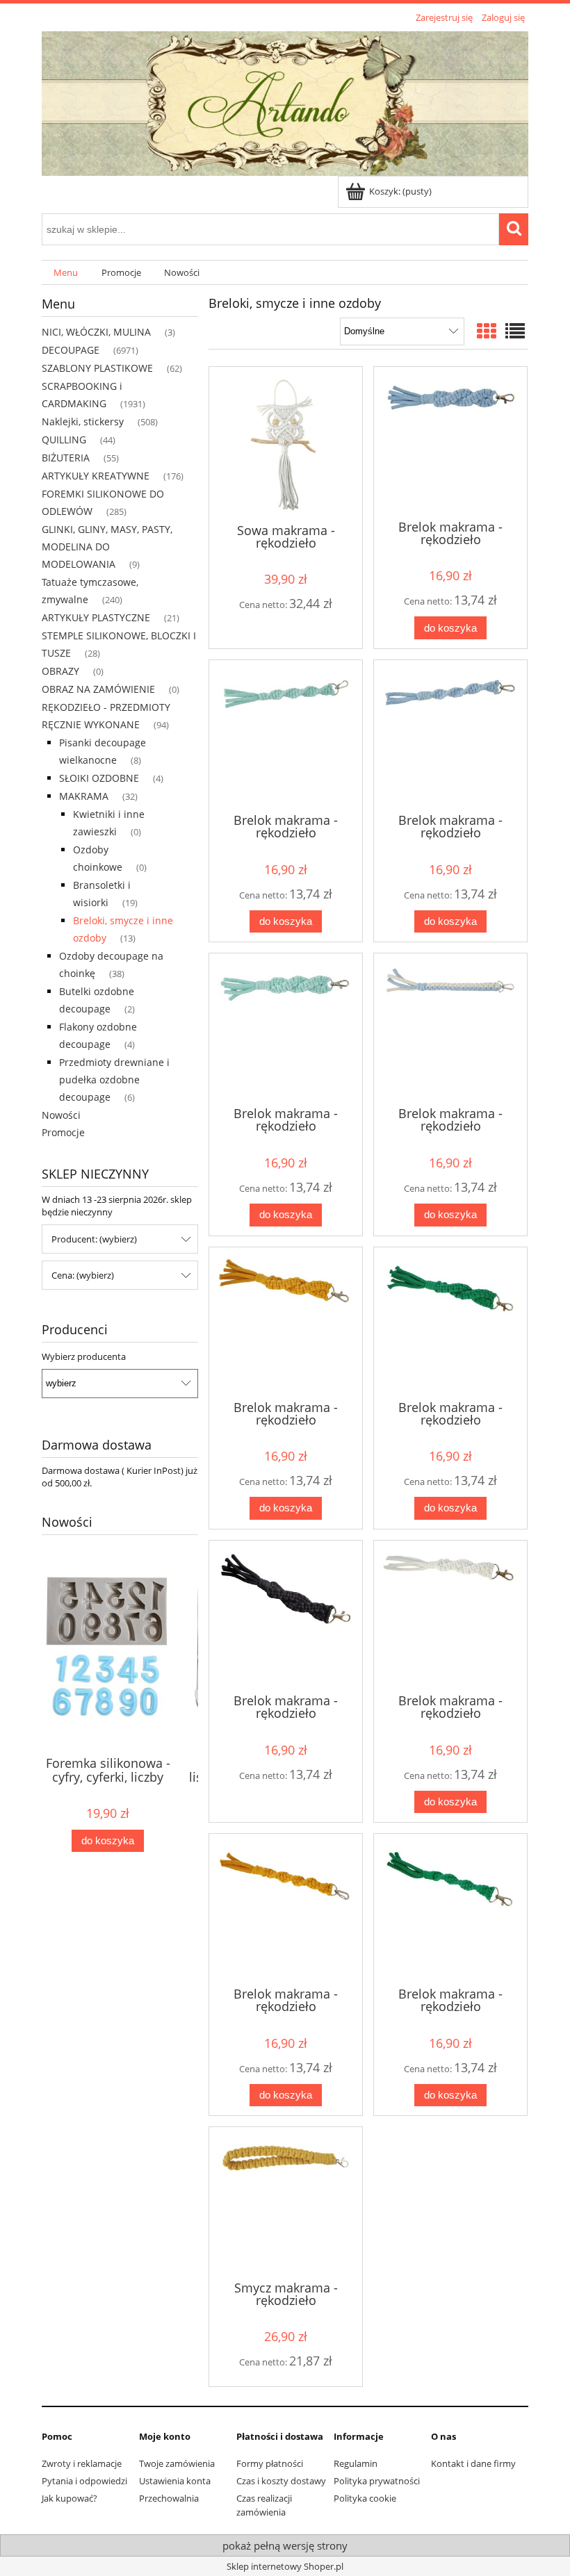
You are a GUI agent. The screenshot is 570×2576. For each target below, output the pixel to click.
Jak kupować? (70, 2498)
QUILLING (64, 440)
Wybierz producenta (84, 1356)
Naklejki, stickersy (83, 421)
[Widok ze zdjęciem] (487, 331)
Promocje (63, 1132)
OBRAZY (60, 671)
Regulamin (356, 2463)
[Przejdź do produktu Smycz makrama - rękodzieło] (286, 2202)
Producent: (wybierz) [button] (94, 1239)
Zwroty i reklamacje (82, 2463)
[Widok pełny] (515, 331)
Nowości (61, 1115)
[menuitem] (66, 273)
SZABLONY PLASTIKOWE (97, 368)
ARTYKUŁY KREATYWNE (96, 476)
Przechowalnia (169, 2498)
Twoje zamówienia (177, 2463)
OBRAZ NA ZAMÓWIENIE (98, 689)
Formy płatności (270, 2463)
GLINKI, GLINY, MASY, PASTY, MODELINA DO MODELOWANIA (107, 547)
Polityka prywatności (377, 2481)
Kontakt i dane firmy (473, 2463)
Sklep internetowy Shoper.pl (285, 2566)
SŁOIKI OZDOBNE (99, 778)
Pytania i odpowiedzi (84, 2481)
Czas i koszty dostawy (281, 2481)
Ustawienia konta (175, 2481)
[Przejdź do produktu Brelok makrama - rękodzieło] (450, 442)
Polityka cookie (365, 2498)
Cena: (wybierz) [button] (83, 1275)
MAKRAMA (84, 796)
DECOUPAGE (71, 350)
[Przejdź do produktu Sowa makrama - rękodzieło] (286, 444)
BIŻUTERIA (66, 458)
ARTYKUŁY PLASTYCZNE (96, 617)
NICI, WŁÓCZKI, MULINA (96, 332)
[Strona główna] (285, 101)
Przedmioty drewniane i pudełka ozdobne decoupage (114, 1080)
